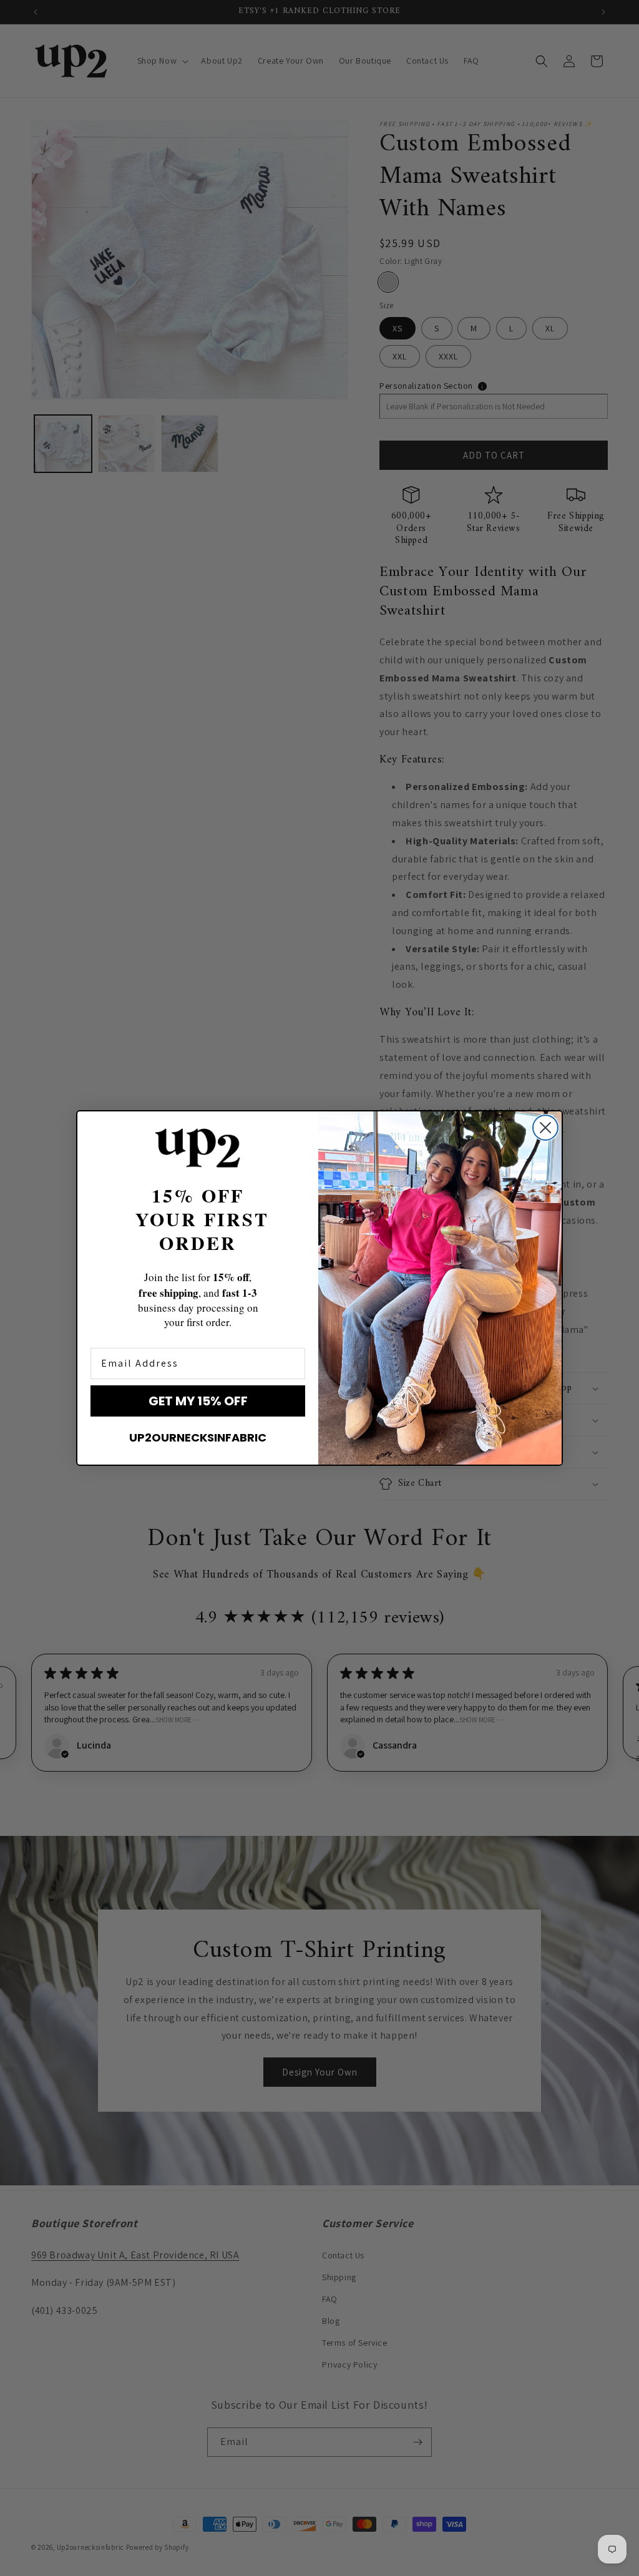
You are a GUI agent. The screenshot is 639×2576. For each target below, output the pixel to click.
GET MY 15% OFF (198, 1401)
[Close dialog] (545, 1128)
